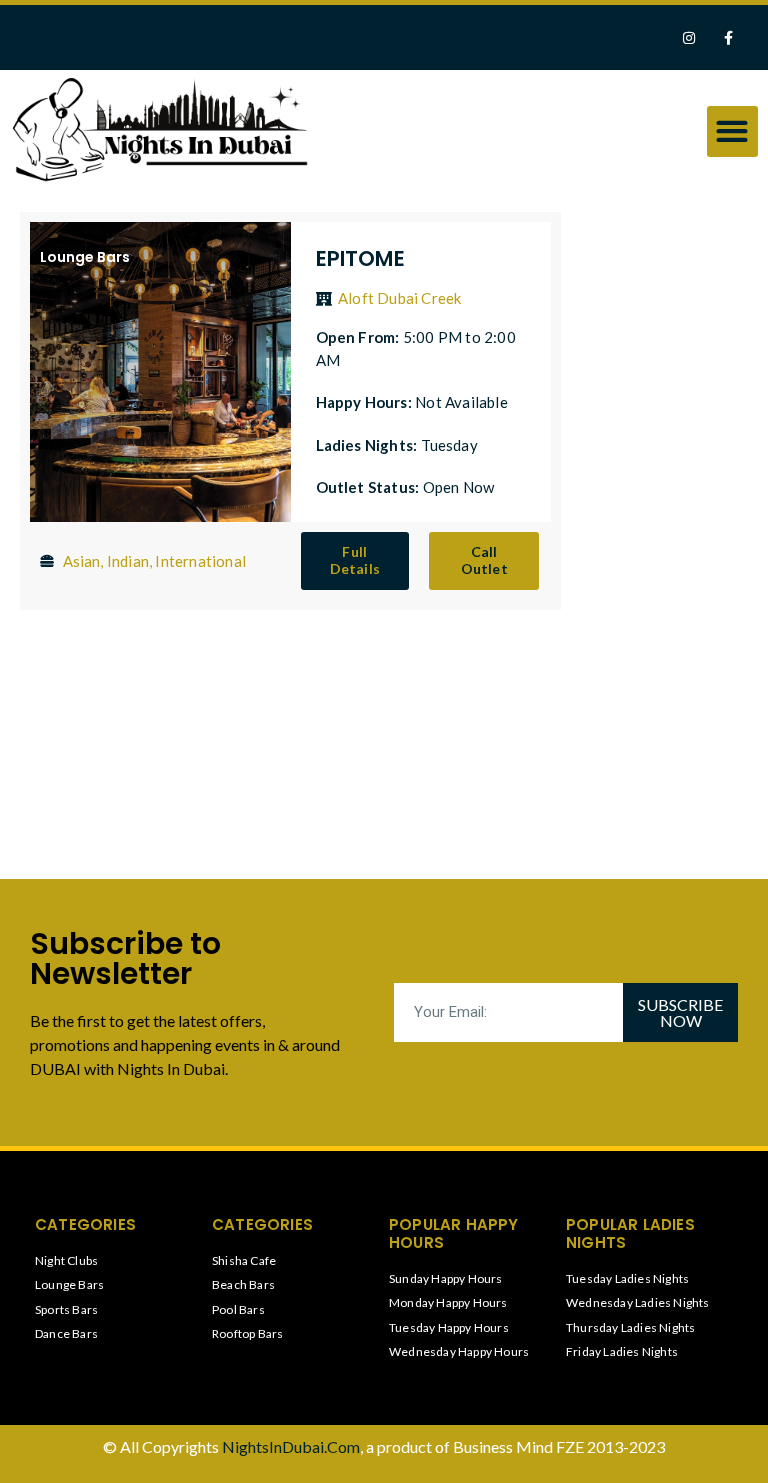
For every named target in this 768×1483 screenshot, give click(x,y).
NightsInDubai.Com (291, 1446)
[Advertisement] (666, 517)
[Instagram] (689, 37)
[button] (732, 131)
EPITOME (360, 258)
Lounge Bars (85, 257)
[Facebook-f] (728, 37)
